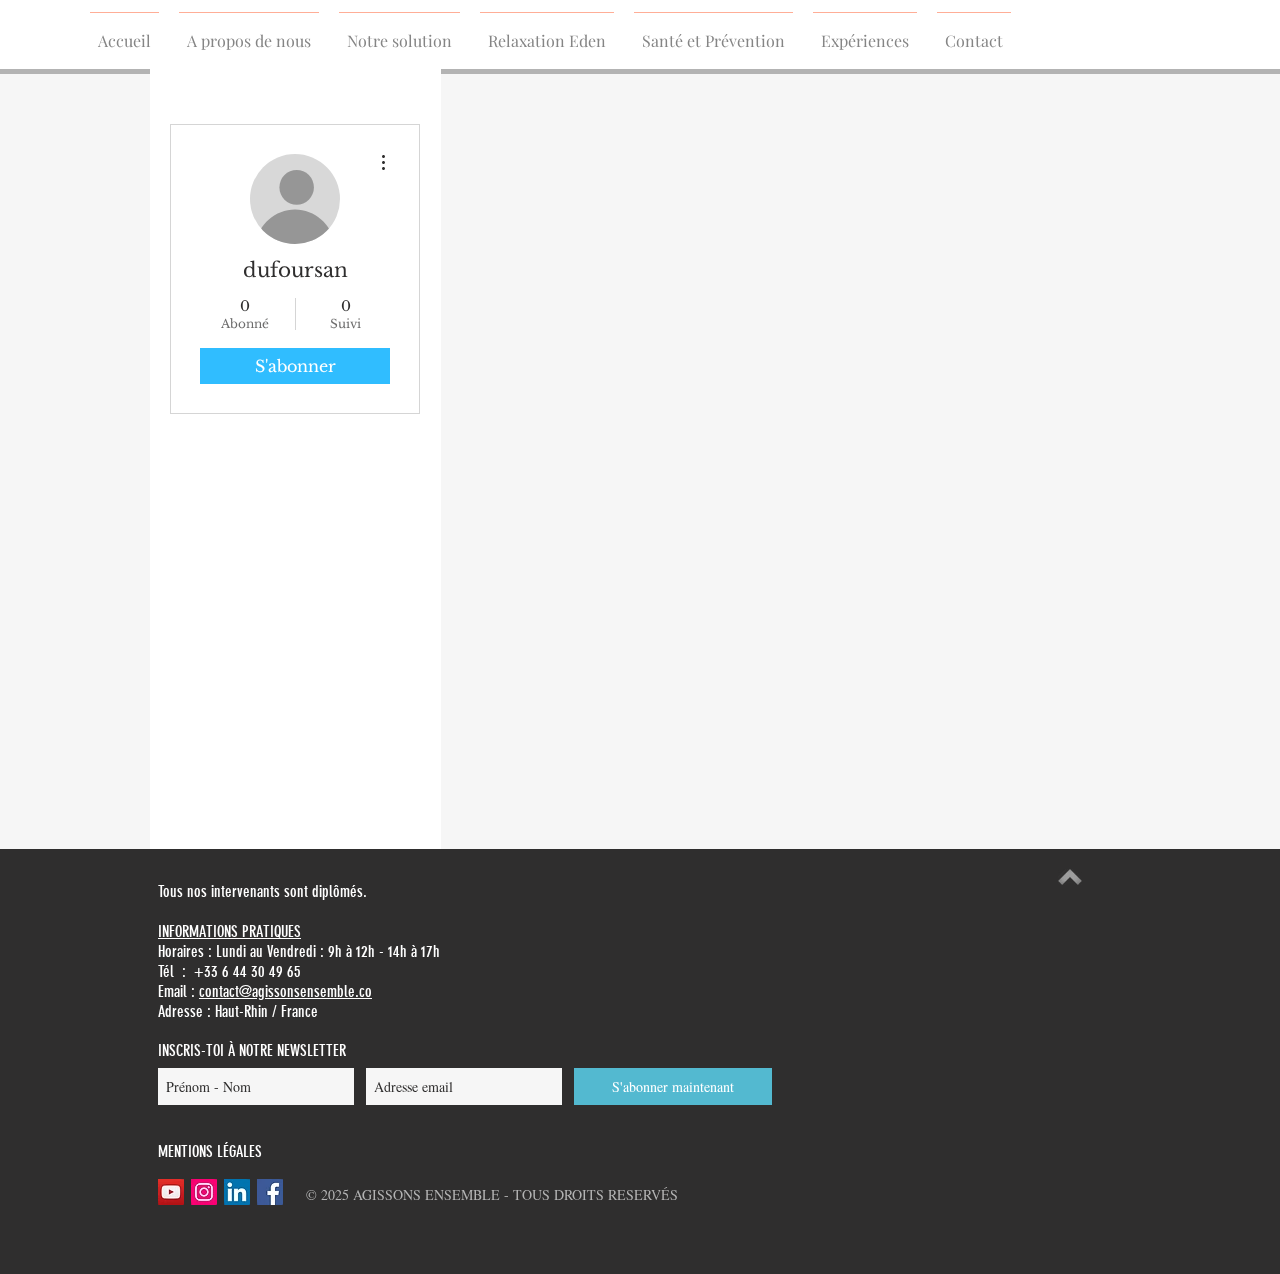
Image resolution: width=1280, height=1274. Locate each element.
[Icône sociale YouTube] (171, 1192)
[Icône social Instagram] (204, 1192)
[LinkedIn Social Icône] (237, 1192)
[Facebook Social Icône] (270, 1192)
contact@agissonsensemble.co (285, 991)
